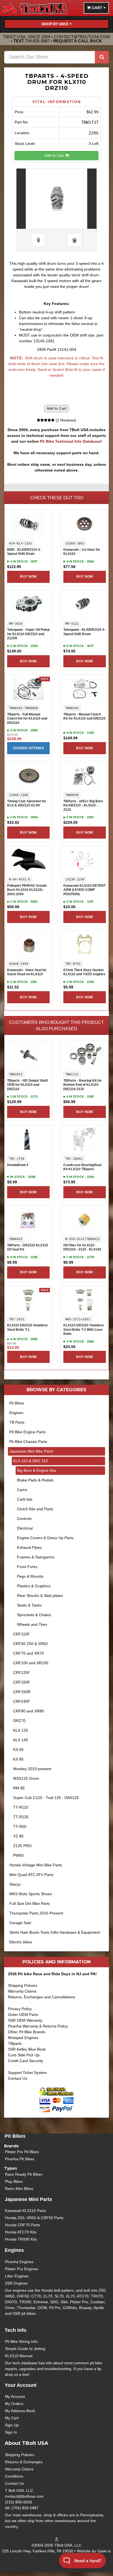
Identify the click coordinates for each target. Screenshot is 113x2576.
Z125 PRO (22, 1846)
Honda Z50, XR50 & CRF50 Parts (34, 2218)
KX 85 (18, 1759)
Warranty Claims (22, 1991)
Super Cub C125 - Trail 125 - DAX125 (46, 1798)
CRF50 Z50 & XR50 (30, 1644)
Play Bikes (14, 2181)
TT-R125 (21, 1817)
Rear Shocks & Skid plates (40, 1596)
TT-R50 (20, 1826)
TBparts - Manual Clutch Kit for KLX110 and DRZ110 (84, 717)
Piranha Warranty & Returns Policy (38, 2026)
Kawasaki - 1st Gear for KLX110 (82, 552)
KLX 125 (21, 1730)
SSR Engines (16, 2283)
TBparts (15, 2043)
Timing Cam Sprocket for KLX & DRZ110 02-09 (27, 803)
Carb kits (25, 1499)
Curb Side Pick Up (24, 2055)
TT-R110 (21, 1807)
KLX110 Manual (19, 2356)
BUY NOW (28, 577)
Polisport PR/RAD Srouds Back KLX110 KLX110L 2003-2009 (27, 890)
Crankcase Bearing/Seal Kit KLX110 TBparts (82, 1167)
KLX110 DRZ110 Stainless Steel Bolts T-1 (27, 1327)
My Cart (12, 2418)
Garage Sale (20, 1923)
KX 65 (18, 1750)
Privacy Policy (20, 2009)
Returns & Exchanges (24, 2462)
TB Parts (17, 1422)
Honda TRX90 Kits (21, 2239)
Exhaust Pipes (29, 1547)
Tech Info (15, 2330)
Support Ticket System (27, 2073)
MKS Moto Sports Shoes (31, 1894)
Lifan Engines (17, 2276)
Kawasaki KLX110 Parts (26, 2211)
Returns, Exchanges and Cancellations (42, 1997)
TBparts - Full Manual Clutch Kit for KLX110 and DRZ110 (27, 719)
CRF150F (22, 1682)
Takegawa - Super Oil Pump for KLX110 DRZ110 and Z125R (28, 634)
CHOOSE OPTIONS (28, 748)
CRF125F (22, 1673)
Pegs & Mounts (30, 1576)
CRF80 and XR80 (29, 1711)
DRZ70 (19, 1721)
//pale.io (104, 2551)
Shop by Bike (55, 24)
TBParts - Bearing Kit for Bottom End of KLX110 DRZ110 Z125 (83, 1085)
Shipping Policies (23, 1985)
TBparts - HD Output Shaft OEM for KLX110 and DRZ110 (27, 1085)
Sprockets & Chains (34, 1615)
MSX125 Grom (26, 1778)
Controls (24, 1519)
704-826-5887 (37, 41)
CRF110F (22, 1634)
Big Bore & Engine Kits (36, 1470)
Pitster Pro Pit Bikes (22, 2152)
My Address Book (20, 2411)
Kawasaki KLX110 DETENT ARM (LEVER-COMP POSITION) (84, 890)
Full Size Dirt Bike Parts (30, 1903)
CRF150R (22, 1692)
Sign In (11, 2432)
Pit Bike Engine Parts (27, 1432)
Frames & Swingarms (36, 1557)
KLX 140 (21, 1740)
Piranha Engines (19, 2262)
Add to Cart (55, 155)
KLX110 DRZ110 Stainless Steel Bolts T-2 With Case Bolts (84, 1330)
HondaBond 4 (18, 1165)
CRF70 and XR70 (29, 1653)
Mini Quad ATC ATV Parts (31, 1875)
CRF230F (22, 1701)
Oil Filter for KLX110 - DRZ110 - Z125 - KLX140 (82, 1247)
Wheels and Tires (32, 1624)
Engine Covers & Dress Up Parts (45, 1538)
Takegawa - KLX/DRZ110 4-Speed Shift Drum (84, 632)
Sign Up (12, 2425)
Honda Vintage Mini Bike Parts (36, 1865)
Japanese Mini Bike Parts (31, 1451)
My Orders (14, 2404)
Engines (16, 1413)
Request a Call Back (78, 41)
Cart (97, 8)
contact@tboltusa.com (82, 37)
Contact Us (18, 2078)
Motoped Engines (23, 2038)
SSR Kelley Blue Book (27, 2049)
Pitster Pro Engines (22, 2269)
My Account (15, 2396)
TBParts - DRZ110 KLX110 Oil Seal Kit (28, 1247)
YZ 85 (18, 1836)
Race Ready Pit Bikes (24, 2174)
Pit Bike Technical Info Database (70, 441)
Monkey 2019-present (32, 1769)
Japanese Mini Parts (28, 2199)
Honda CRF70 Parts (22, 2225)
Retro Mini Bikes (19, 2189)
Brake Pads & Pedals (35, 1480)
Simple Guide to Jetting (25, 2349)
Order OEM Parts (23, 2015)
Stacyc (15, 1884)
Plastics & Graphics (34, 1586)
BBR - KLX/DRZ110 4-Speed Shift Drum (24, 552)
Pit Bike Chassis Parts (28, 1442)
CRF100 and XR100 (31, 1663)
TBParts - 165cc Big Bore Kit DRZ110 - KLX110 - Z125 (83, 805)
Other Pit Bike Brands (27, 2032)
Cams (22, 1490)
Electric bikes (21, 1942)
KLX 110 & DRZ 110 (30, 1461)
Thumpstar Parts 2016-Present (36, 1913)
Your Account (21, 2385)
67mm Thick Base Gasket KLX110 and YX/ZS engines (84, 972)
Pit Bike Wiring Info (21, 2341)
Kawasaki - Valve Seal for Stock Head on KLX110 (27, 972)
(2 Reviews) (65, 420)
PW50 (18, 1855)
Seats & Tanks (29, 1605)
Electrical (25, 1528)
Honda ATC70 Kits (21, 2232)
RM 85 (19, 1788)
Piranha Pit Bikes (20, 2159)
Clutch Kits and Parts (35, 1509)
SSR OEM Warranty (25, 2020)
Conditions (14, 2476)
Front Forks (27, 1567)
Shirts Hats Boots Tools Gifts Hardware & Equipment (55, 1932)
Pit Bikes (17, 1403)
